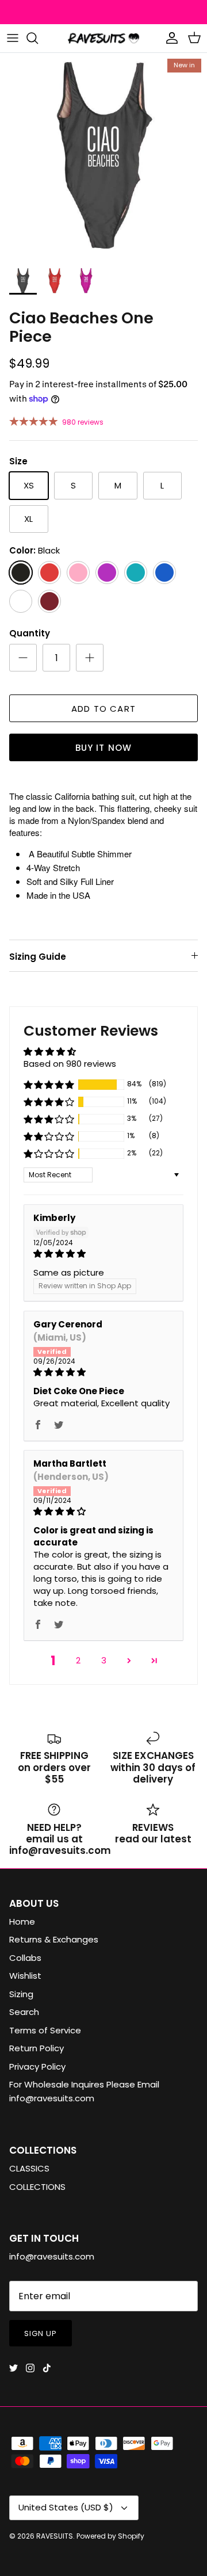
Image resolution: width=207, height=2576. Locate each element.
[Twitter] (14, 2368)
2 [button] (78, 1660)
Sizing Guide (38, 957)
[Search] (38, 38)
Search (24, 2012)
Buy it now (104, 748)
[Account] (169, 38)
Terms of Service (45, 2030)
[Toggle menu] (13, 38)
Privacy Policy (37, 2066)
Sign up (41, 2333)
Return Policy (37, 2048)
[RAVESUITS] (103, 38)
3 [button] (104, 1660)
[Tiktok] (47, 2368)
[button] (49, 1085)
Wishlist (25, 1976)
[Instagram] (30, 2368)
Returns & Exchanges (54, 1939)
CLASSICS (29, 2168)
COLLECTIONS (37, 2187)
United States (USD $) (66, 2507)
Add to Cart (103, 709)
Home (22, 1921)
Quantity (30, 633)
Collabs (25, 1958)
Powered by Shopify (110, 2536)
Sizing (21, 1994)
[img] (103, 1253)
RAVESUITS (55, 2536)
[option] (103, 157)
